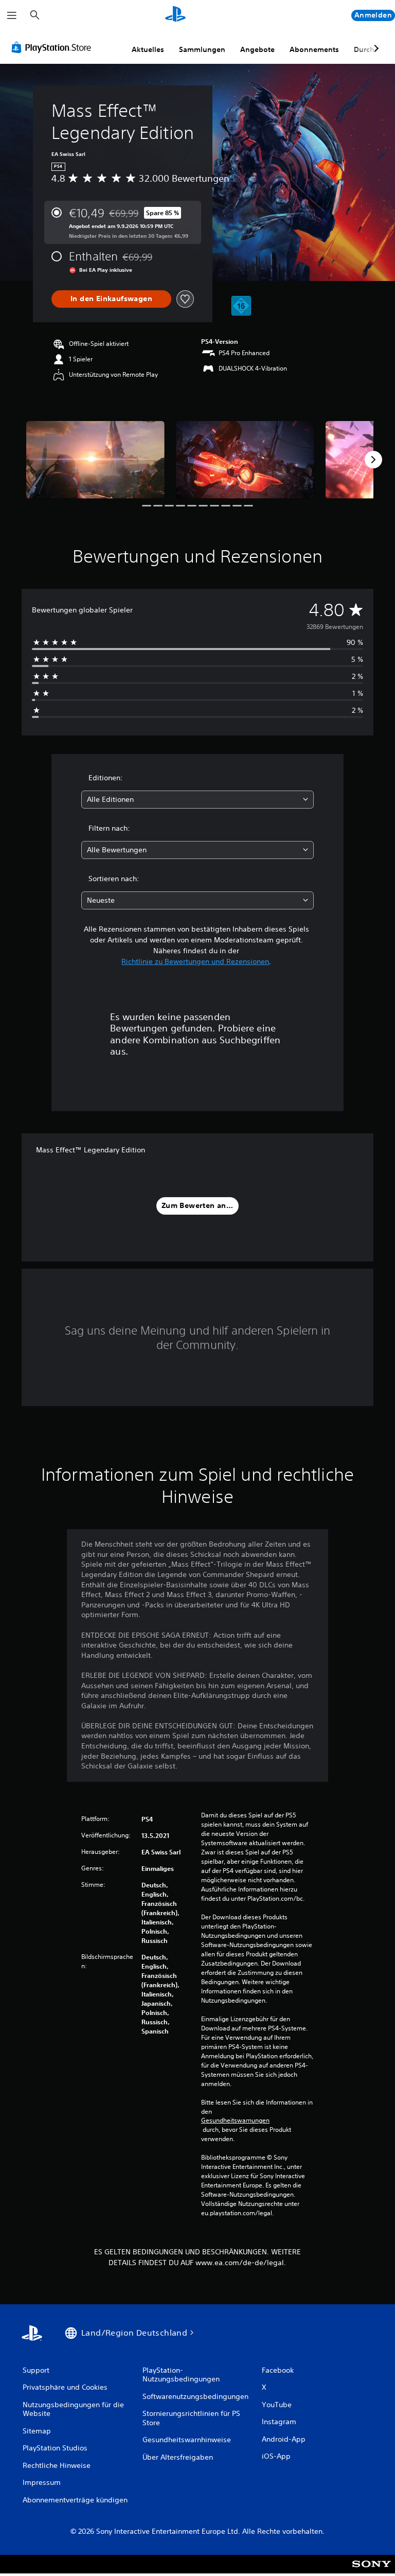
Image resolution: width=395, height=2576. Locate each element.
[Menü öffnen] (12, 15)
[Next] (373, 460)
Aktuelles (148, 49)
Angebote (257, 49)
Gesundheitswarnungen (235, 2121)
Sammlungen (202, 49)
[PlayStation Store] (53, 47)
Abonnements (314, 49)
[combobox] (197, 800)
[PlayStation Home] (175, 15)
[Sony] (372, 2571)
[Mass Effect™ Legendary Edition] (95, 460)
